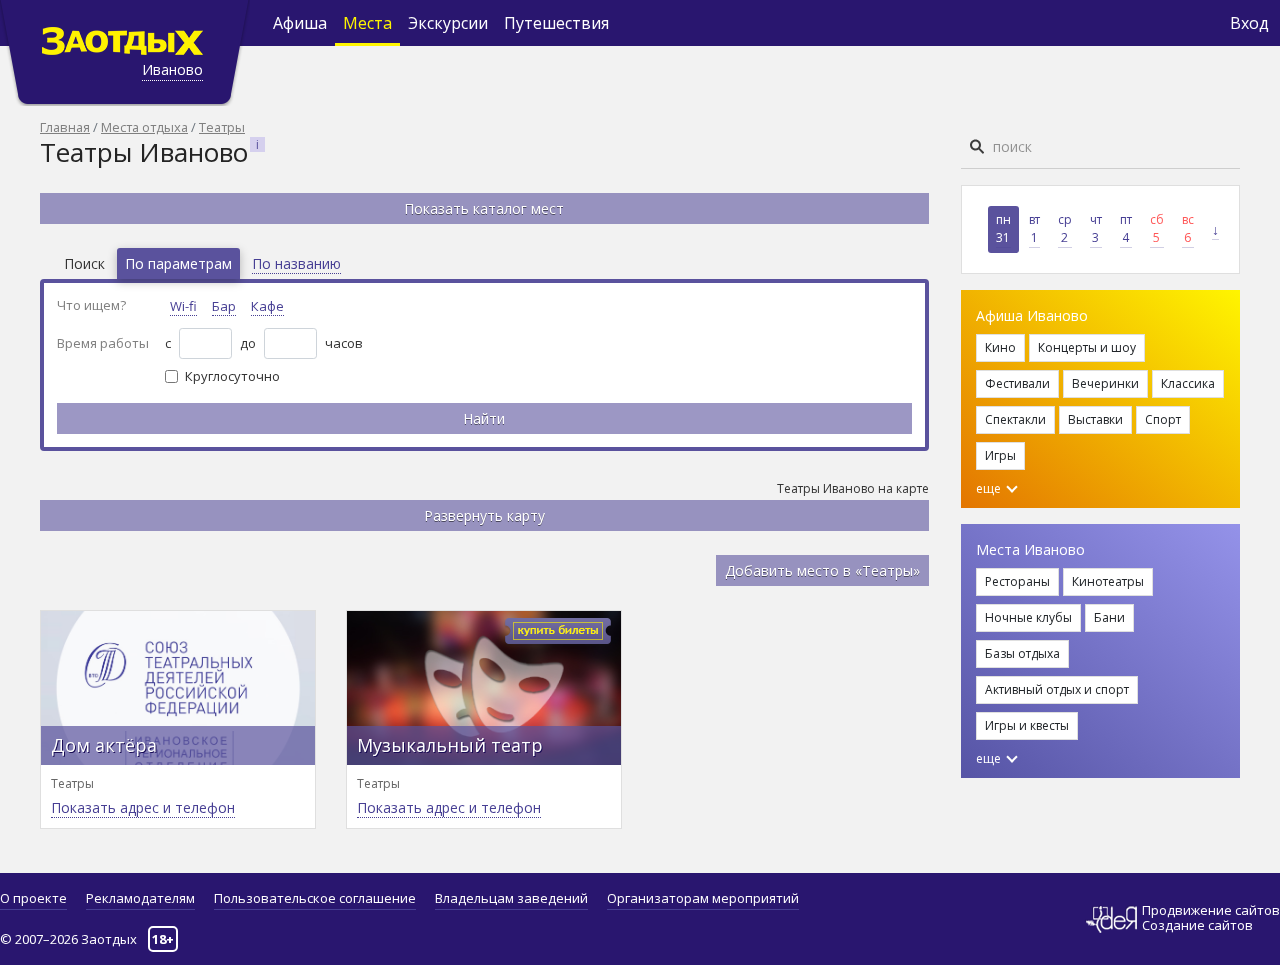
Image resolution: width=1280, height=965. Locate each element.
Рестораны (1017, 581)
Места (367, 23)
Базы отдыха (1022, 653)
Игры (1000, 455)
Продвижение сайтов (1211, 910)
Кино (1000, 347)
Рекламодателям (140, 898)
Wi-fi (183, 306)
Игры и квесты (1027, 725)
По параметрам (178, 263)
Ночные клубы (1028, 617)
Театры (222, 127)
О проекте (33, 898)
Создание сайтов (1197, 925)
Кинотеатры (1108, 581)
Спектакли (1015, 419)
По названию (296, 263)
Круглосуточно (232, 376)
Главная (65, 127)
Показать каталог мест (484, 208)
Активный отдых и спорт (1057, 689)
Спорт (1163, 419)
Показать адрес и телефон (143, 807)
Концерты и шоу (1087, 347)
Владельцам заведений (511, 898)
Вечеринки (1105, 383)
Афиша (300, 23)
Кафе (267, 306)
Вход (1249, 23)
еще (990, 488)
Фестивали (1017, 383)
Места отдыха (144, 127)
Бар (224, 306)
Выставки (1095, 419)
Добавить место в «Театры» (822, 570)
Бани (1109, 617)
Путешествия (556, 23)
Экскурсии (448, 23)
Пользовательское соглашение (315, 898)
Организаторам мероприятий (703, 898)
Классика (1188, 383)
